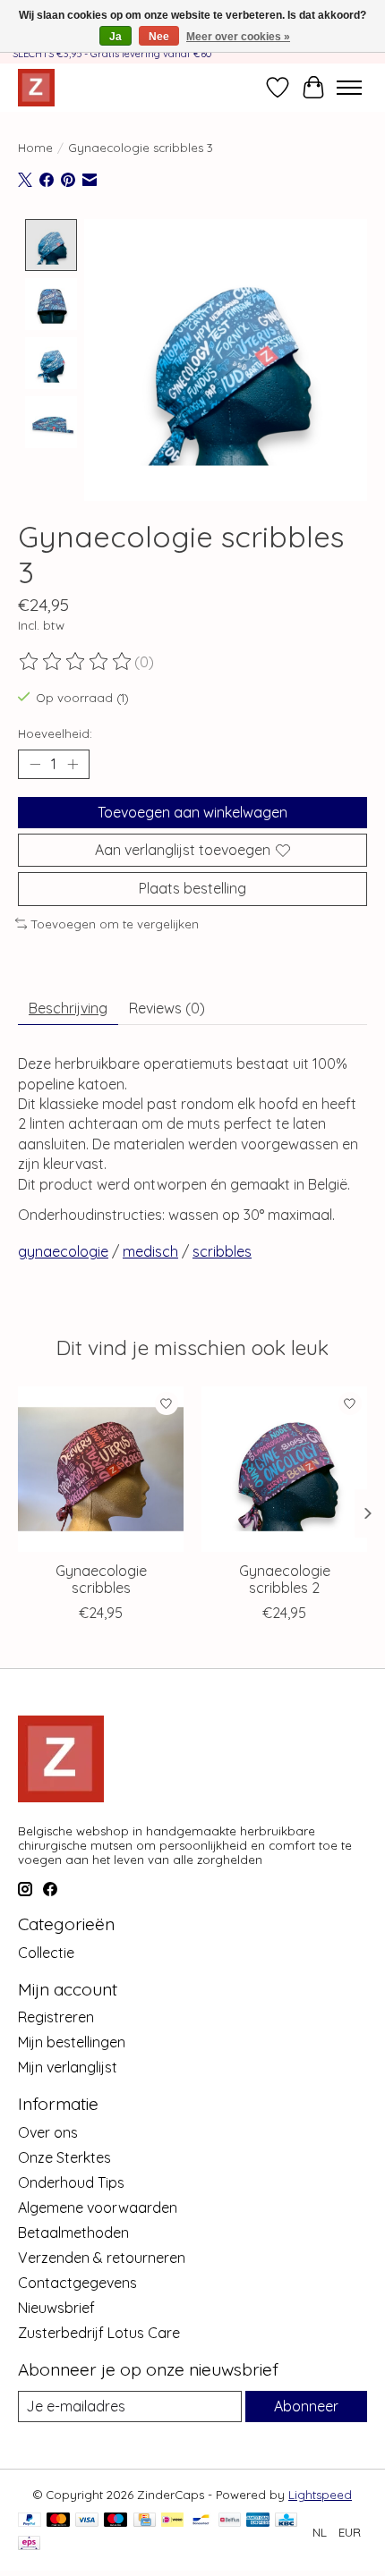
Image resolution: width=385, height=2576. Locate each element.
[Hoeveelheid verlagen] (35, 765)
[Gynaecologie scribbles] (101, 1469)
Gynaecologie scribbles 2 (285, 1579)
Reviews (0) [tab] (167, 1008)
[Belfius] (230, 2521)
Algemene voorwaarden (98, 2207)
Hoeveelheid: (55, 733)
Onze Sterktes (64, 2157)
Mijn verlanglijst (68, 2067)
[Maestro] (115, 2521)
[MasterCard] (58, 2521)
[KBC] (286, 2521)
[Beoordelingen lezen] (76, 662)
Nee (159, 37)
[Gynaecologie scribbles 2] (284, 1469)
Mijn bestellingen (72, 2042)
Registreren (56, 2017)
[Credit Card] (145, 2521)
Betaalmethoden (73, 2233)
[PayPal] (30, 2521)
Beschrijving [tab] (68, 1008)
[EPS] (29, 2544)
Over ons (48, 2132)
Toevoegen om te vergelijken (115, 924)
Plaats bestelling (192, 888)
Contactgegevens (77, 2283)
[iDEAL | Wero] (172, 2521)
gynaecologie (63, 1251)
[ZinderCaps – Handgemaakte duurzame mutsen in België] (36, 87)
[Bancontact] (201, 2521)
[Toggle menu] (349, 88)
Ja (115, 37)
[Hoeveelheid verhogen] (73, 765)
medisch (150, 1251)
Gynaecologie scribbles (101, 1579)
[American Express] (258, 2521)
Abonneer (306, 2406)
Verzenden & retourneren (102, 2258)
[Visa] (87, 2521)
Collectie (46, 1953)
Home (35, 148)
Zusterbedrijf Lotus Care (99, 2333)
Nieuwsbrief (56, 2308)
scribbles (222, 1251)
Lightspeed (320, 2495)
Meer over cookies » (238, 37)
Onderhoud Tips (71, 2182)
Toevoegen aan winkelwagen (192, 812)
